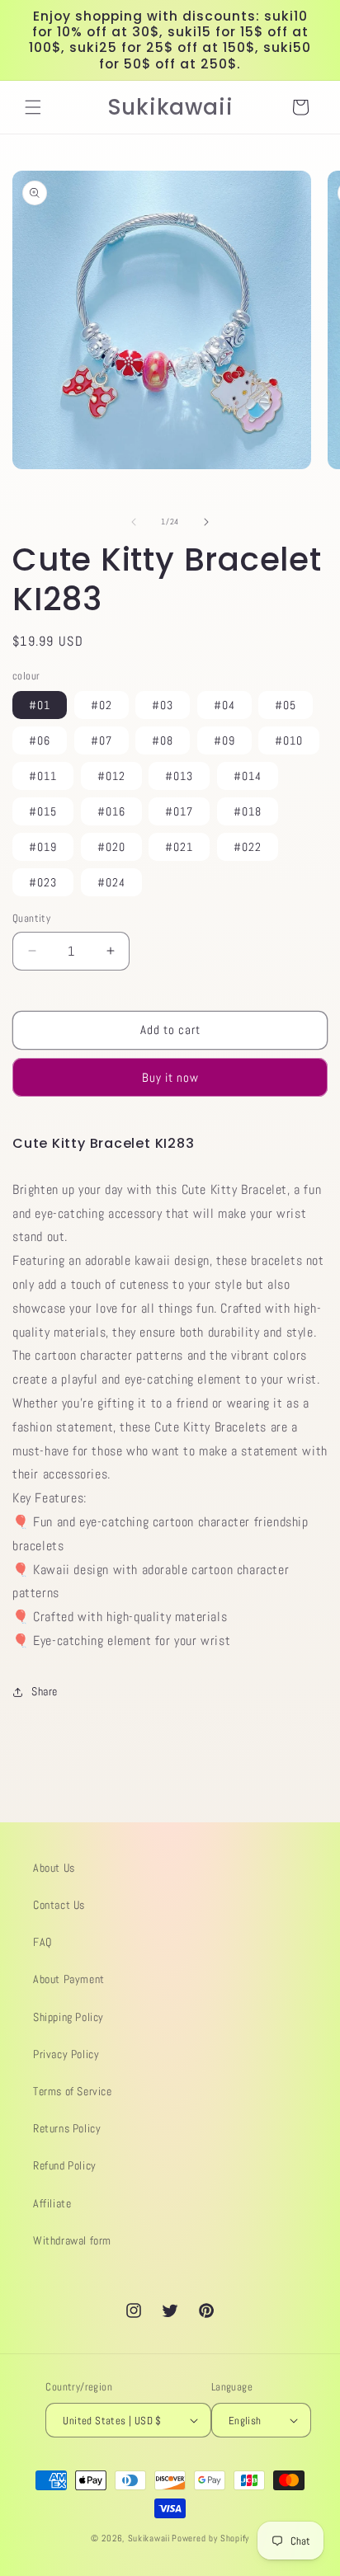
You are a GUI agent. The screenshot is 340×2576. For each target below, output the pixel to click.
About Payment (69, 1979)
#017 (179, 811)
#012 (111, 776)
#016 (111, 811)
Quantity (31, 918)
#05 (286, 705)
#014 (248, 776)
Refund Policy (65, 2165)
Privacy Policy (66, 2054)
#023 (43, 882)
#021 (179, 847)
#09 (224, 740)
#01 (40, 705)
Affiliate (52, 2203)
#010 (289, 740)
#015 (43, 811)
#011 (43, 776)
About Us (54, 1868)
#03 (163, 705)
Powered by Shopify (210, 2538)
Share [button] (45, 1691)
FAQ (42, 1942)
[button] (33, 107)
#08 (163, 740)
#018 (248, 811)
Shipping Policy (68, 2017)
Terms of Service (73, 2091)
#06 (40, 740)
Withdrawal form (72, 2240)
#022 (248, 847)
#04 (224, 705)
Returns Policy (67, 2128)
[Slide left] (134, 522)
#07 (102, 740)
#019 (43, 847)
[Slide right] (206, 522)
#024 (111, 882)
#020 (111, 847)
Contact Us (59, 1905)
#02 (102, 705)
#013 (179, 776)
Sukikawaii (149, 2538)
